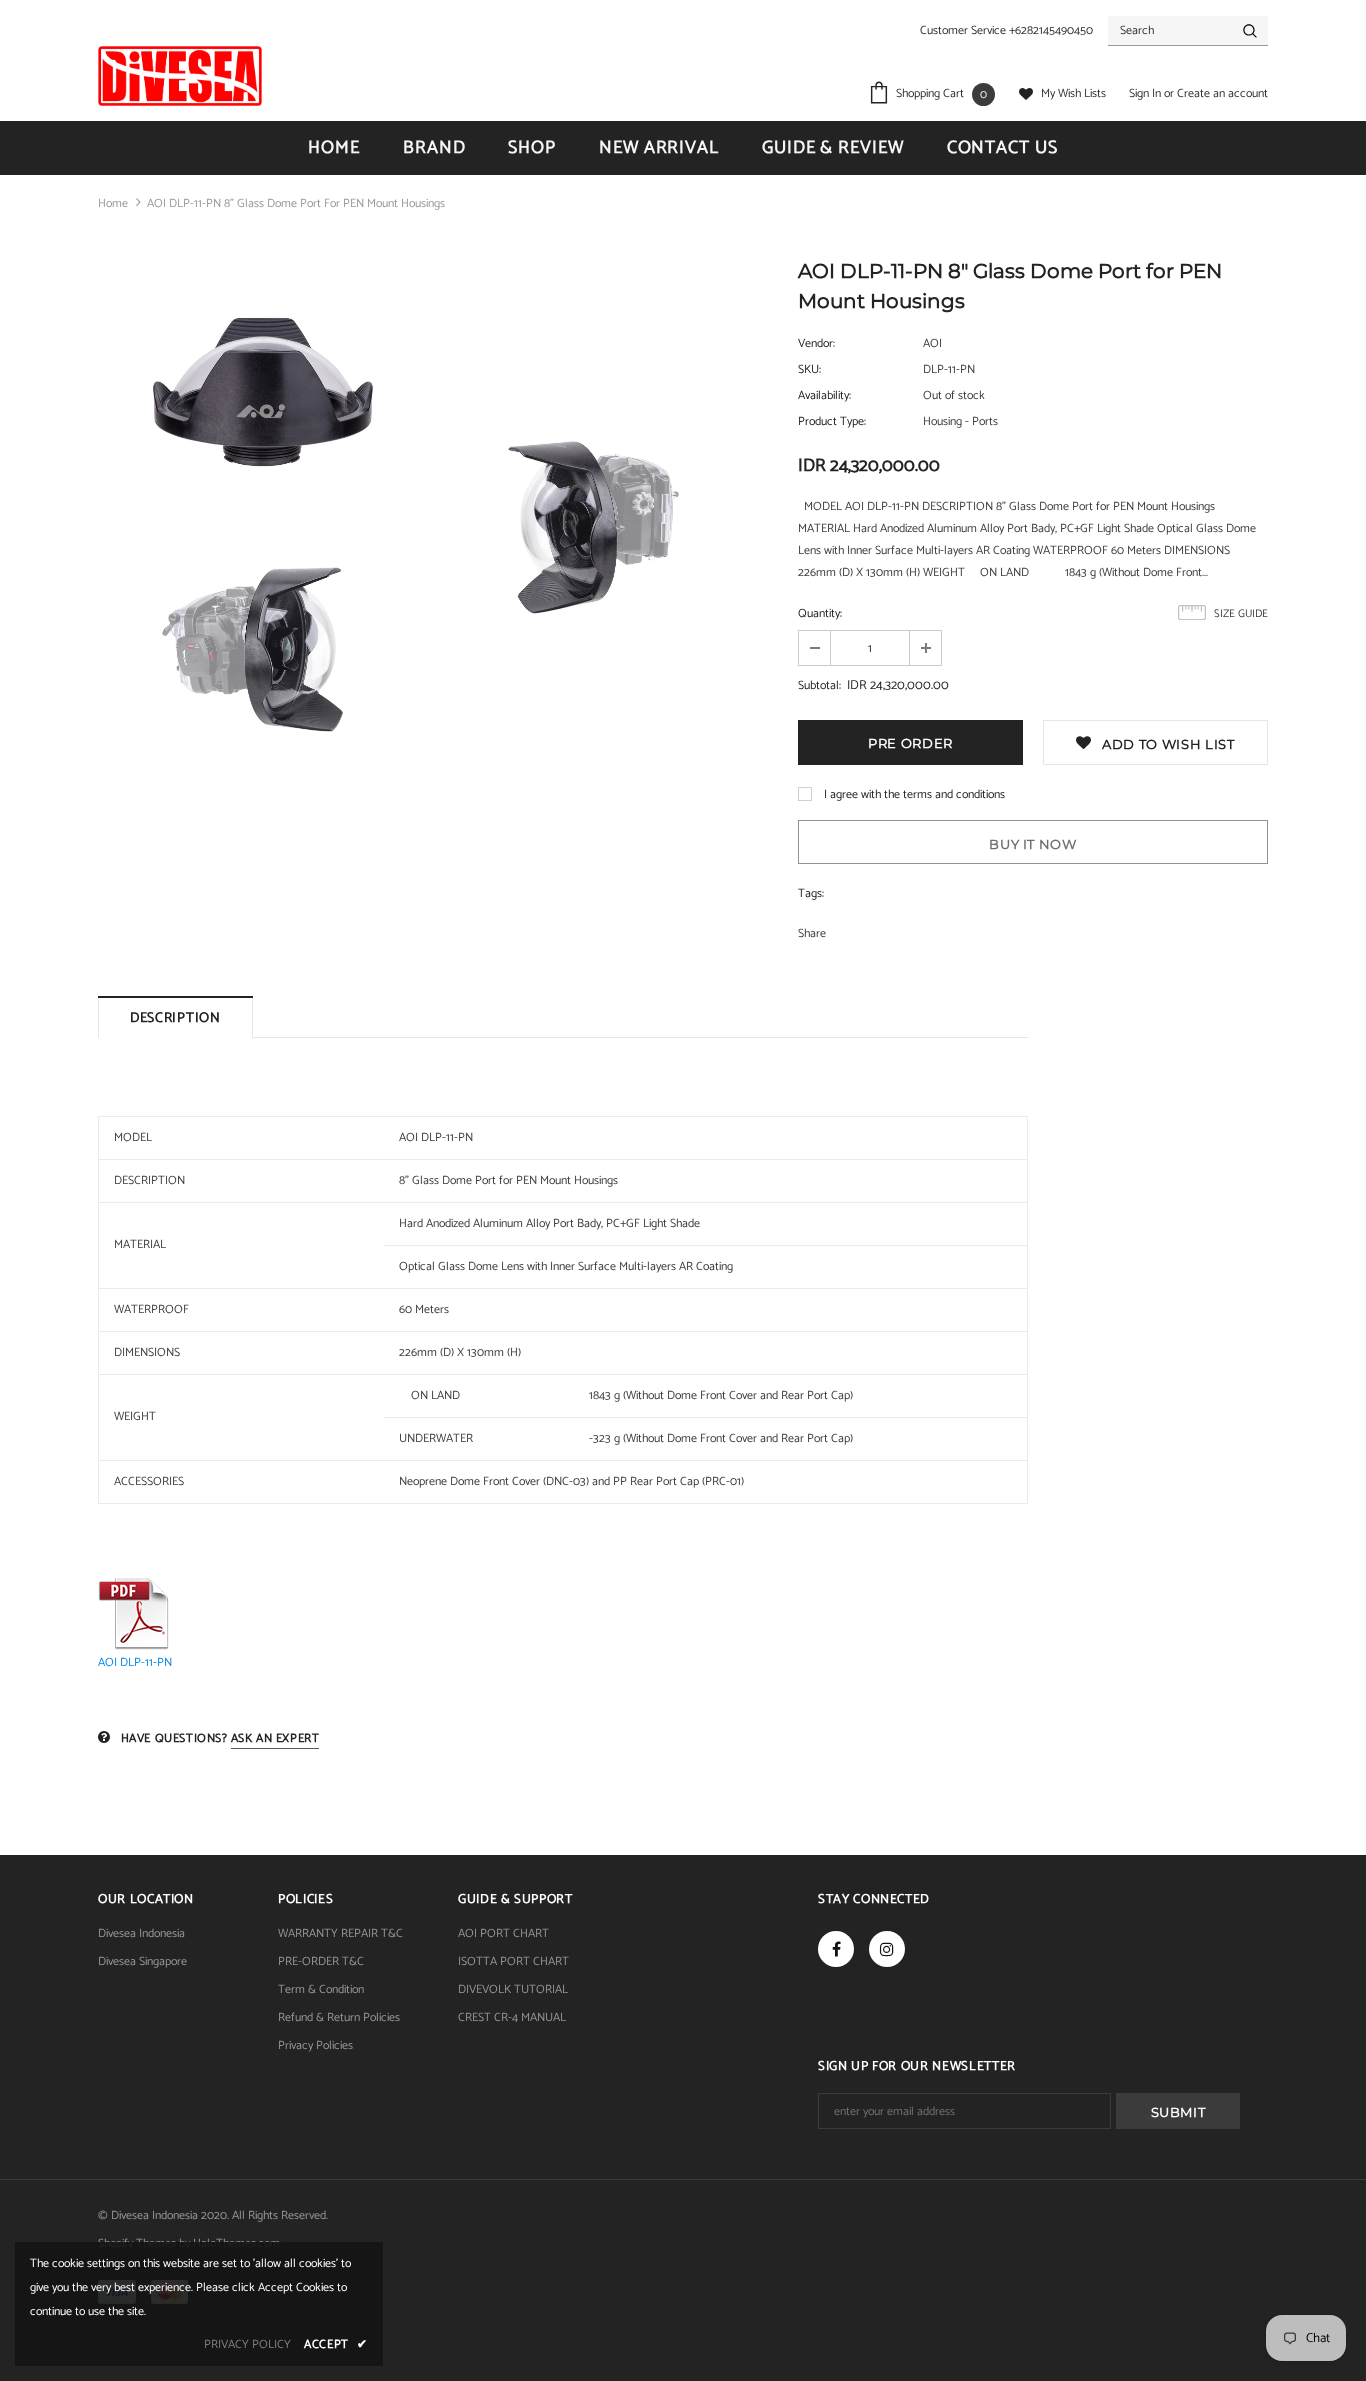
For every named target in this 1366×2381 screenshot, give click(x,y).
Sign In (1146, 93)
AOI (932, 343)
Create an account (1222, 93)
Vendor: (816, 343)
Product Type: (832, 421)
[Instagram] (887, 1949)
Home (113, 203)
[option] (263, 523)
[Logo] (180, 76)
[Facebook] (836, 1949)
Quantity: (820, 613)
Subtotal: (819, 685)
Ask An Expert (275, 1738)
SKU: (809, 369)
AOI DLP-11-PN (135, 1662)
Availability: (824, 395)
